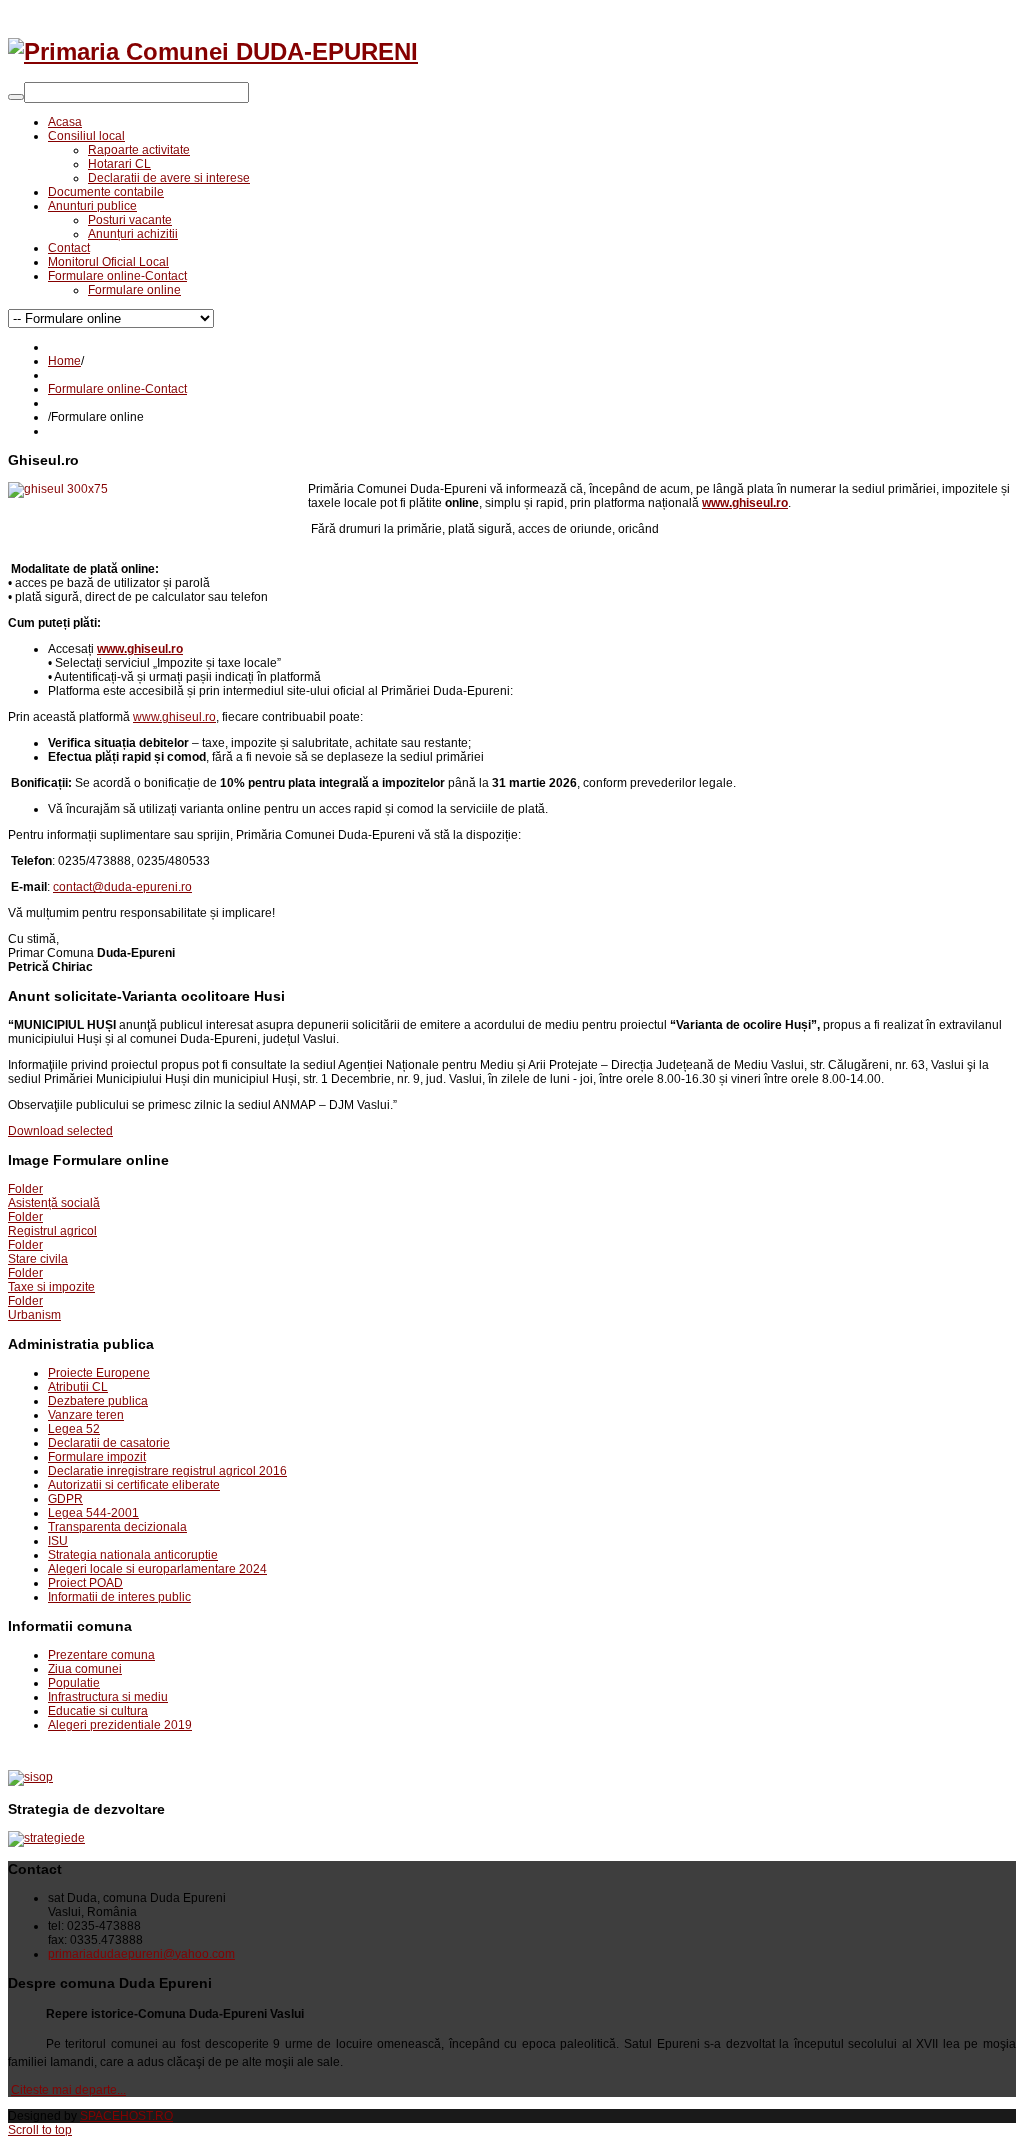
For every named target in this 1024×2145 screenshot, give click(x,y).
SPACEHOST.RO (126, 2116)
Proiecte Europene (99, 1373)
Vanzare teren (86, 1415)
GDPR (65, 1499)
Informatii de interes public (119, 1597)
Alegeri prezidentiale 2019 (120, 1725)
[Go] (16, 97)
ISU (58, 1541)
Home (64, 361)
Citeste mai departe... (68, 2090)
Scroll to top (40, 2130)
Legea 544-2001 (93, 1513)
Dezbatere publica (98, 1401)
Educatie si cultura (98, 1711)
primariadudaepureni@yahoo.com (141, 1954)
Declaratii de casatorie (109, 1443)
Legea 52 (74, 1429)
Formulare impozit (97, 1457)
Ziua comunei (85, 1669)
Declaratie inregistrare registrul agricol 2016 (167, 1471)
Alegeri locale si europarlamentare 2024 (157, 1569)
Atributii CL (78, 1387)
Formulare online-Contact (117, 389)
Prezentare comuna (101, 1655)
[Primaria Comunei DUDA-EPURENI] (213, 51)
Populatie (74, 1683)
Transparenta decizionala (117, 1527)
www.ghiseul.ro (174, 717)
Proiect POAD (85, 1583)
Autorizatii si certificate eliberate (134, 1485)
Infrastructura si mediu (108, 1697)
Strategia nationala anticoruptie (133, 1555)
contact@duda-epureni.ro (122, 887)
